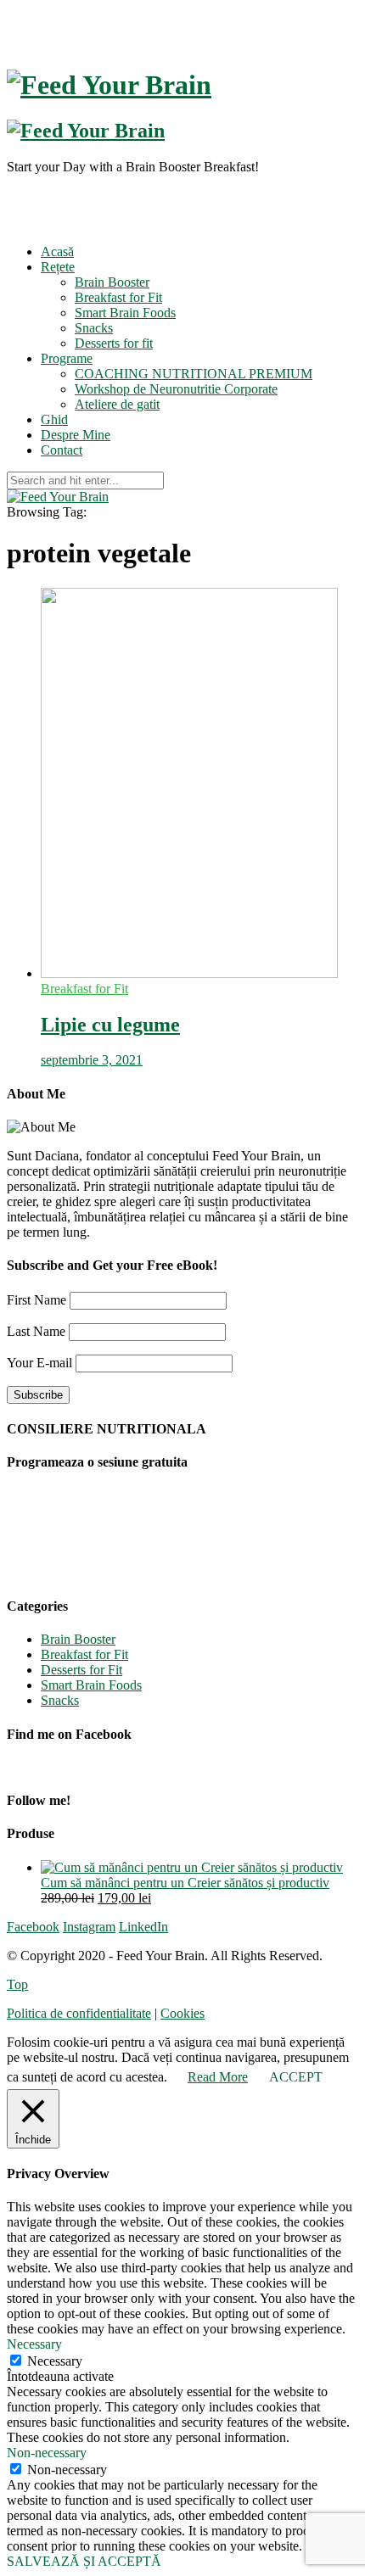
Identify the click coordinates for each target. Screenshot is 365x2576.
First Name (36, 1300)
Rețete (58, 267)
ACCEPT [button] (296, 2077)
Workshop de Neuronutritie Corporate (176, 389)
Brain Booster (112, 282)
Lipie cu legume (110, 1025)
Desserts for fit (114, 343)
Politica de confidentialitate (79, 2013)
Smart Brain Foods (125, 313)
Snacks (94, 328)
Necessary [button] (34, 2344)
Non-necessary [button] (47, 2453)
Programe (67, 358)
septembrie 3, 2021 (92, 1060)
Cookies (182, 2013)
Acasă (57, 251)
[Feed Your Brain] (58, 497)
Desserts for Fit (81, 1670)
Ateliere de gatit (117, 404)
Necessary (55, 2361)
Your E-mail (39, 1363)
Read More (218, 2077)
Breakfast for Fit (118, 297)
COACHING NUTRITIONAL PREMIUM (194, 374)
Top (17, 1984)
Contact (62, 450)
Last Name (36, 1331)
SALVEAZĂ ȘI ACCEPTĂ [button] (84, 2561)
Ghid (54, 419)
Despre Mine (76, 435)
